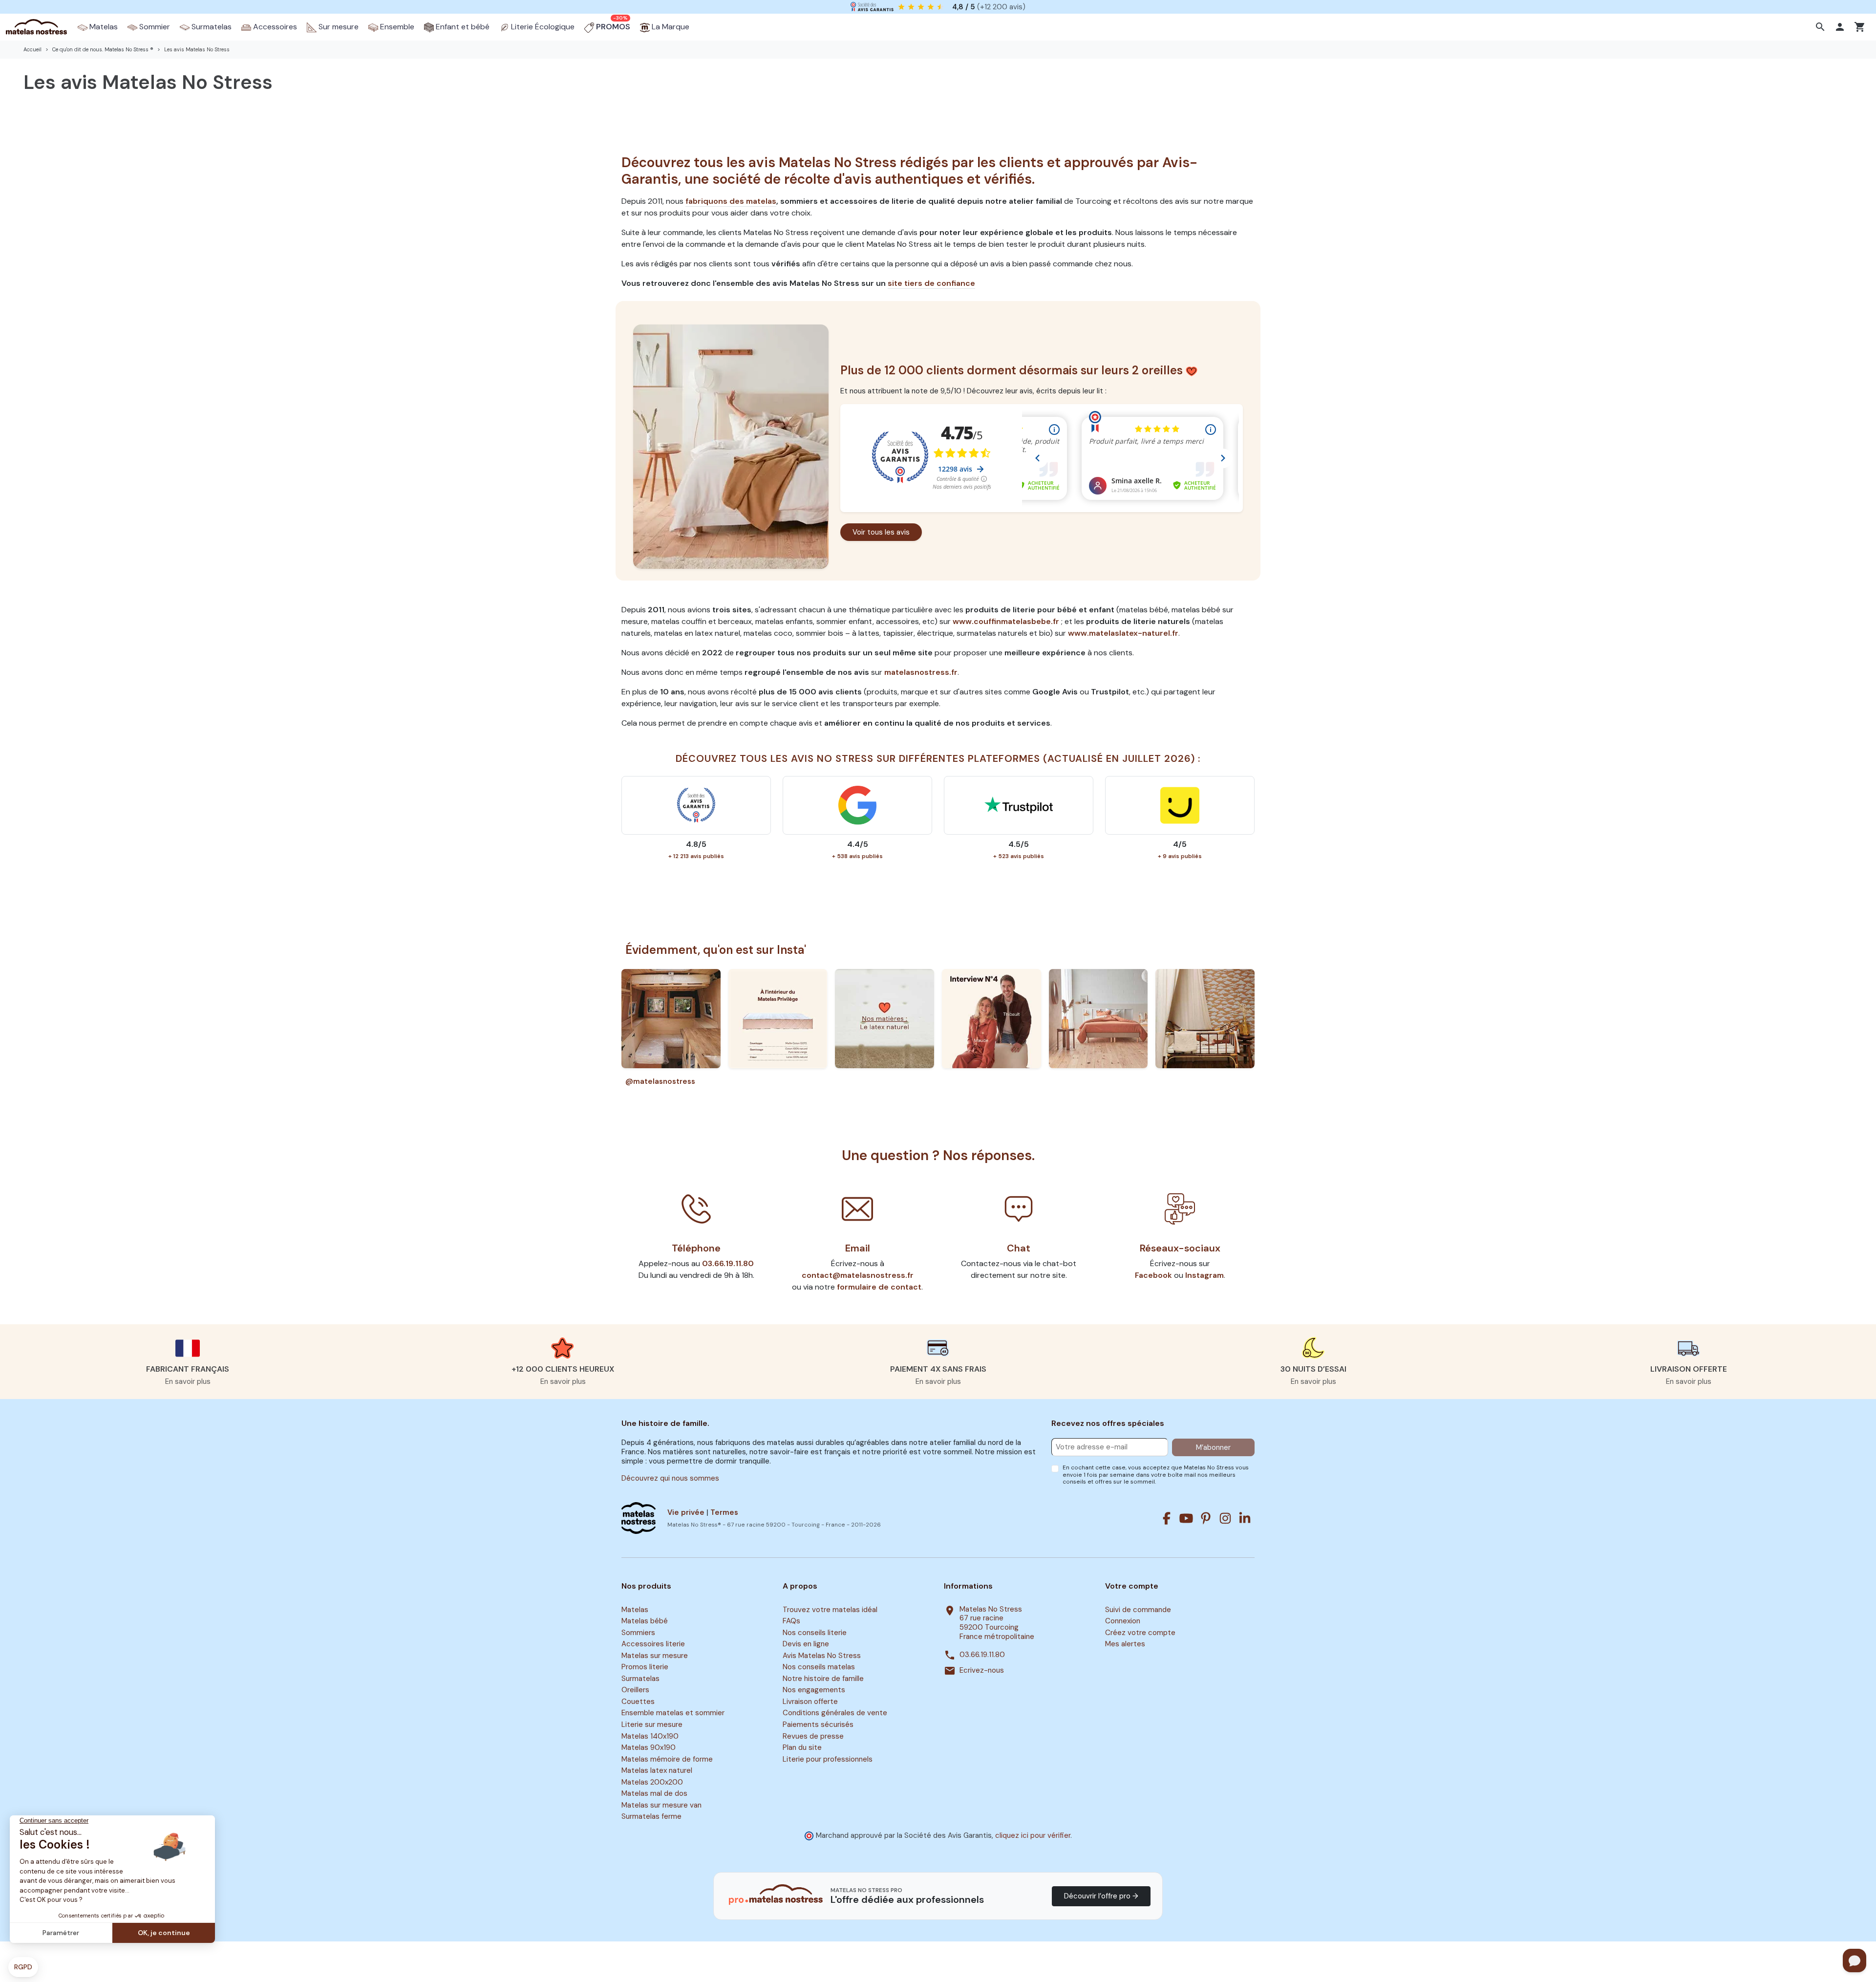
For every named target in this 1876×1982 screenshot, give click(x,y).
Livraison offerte (810, 1702)
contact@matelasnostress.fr (858, 1275)
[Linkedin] (1245, 1518)
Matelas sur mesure (655, 1656)
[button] (1822, 27)
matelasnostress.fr (921, 672)
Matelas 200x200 (652, 1782)
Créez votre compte (1140, 1633)
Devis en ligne (806, 1644)
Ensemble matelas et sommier (673, 1713)
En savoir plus (188, 1381)
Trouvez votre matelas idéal (830, 1610)
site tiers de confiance (931, 283)
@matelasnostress (660, 1081)
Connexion (1123, 1621)
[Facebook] (1167, 1518)
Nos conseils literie (815, 1633)
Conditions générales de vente (835, 1713)
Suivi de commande (1138, 1610)
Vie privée (686, 1512)
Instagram (1204, 1275)
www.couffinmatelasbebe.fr (1006, 621)
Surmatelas (640, 1679)
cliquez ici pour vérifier (1033, 1835)
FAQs (791, 1621)
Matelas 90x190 (649, 1747)
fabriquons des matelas (731, 201)
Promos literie (645, 1667)
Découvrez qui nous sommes (670, 1478)
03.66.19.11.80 (728, 1263)
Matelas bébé (645, 1621)
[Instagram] (1225, 1518)
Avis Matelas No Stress (822, 1656)
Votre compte (1132, 1586)
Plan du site (802, 1747)
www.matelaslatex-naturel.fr (1123, 633)
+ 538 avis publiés (857, 856)
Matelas (635, 1610)
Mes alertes (1125, 1644)
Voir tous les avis (881, 532)
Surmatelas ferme (651, 1817)
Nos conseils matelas (819, 1667)
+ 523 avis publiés (1019, 856)
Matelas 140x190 (650, 1736)
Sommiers (638, 1633)
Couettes (638, 1702)
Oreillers (635, 1690)
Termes (724, 1512)
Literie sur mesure (652, 1724)
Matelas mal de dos (654, 1793)
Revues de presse (813, 1736)
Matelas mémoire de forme (667, 1759)
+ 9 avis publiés (1180, 856)
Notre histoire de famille (823, 1679)
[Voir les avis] (731, 446)
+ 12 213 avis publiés (696, 856)
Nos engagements (814, 1690)
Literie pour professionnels (828, 1759)
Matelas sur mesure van (661, 1805)
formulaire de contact (879, 1287)
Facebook (1153, 1275)
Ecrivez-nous (982, 1670)
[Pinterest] (1206, 1518)
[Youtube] (1186, 1518)
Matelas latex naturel (657, 1770)
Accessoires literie (653, 1644)
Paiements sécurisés (818, 1724)
